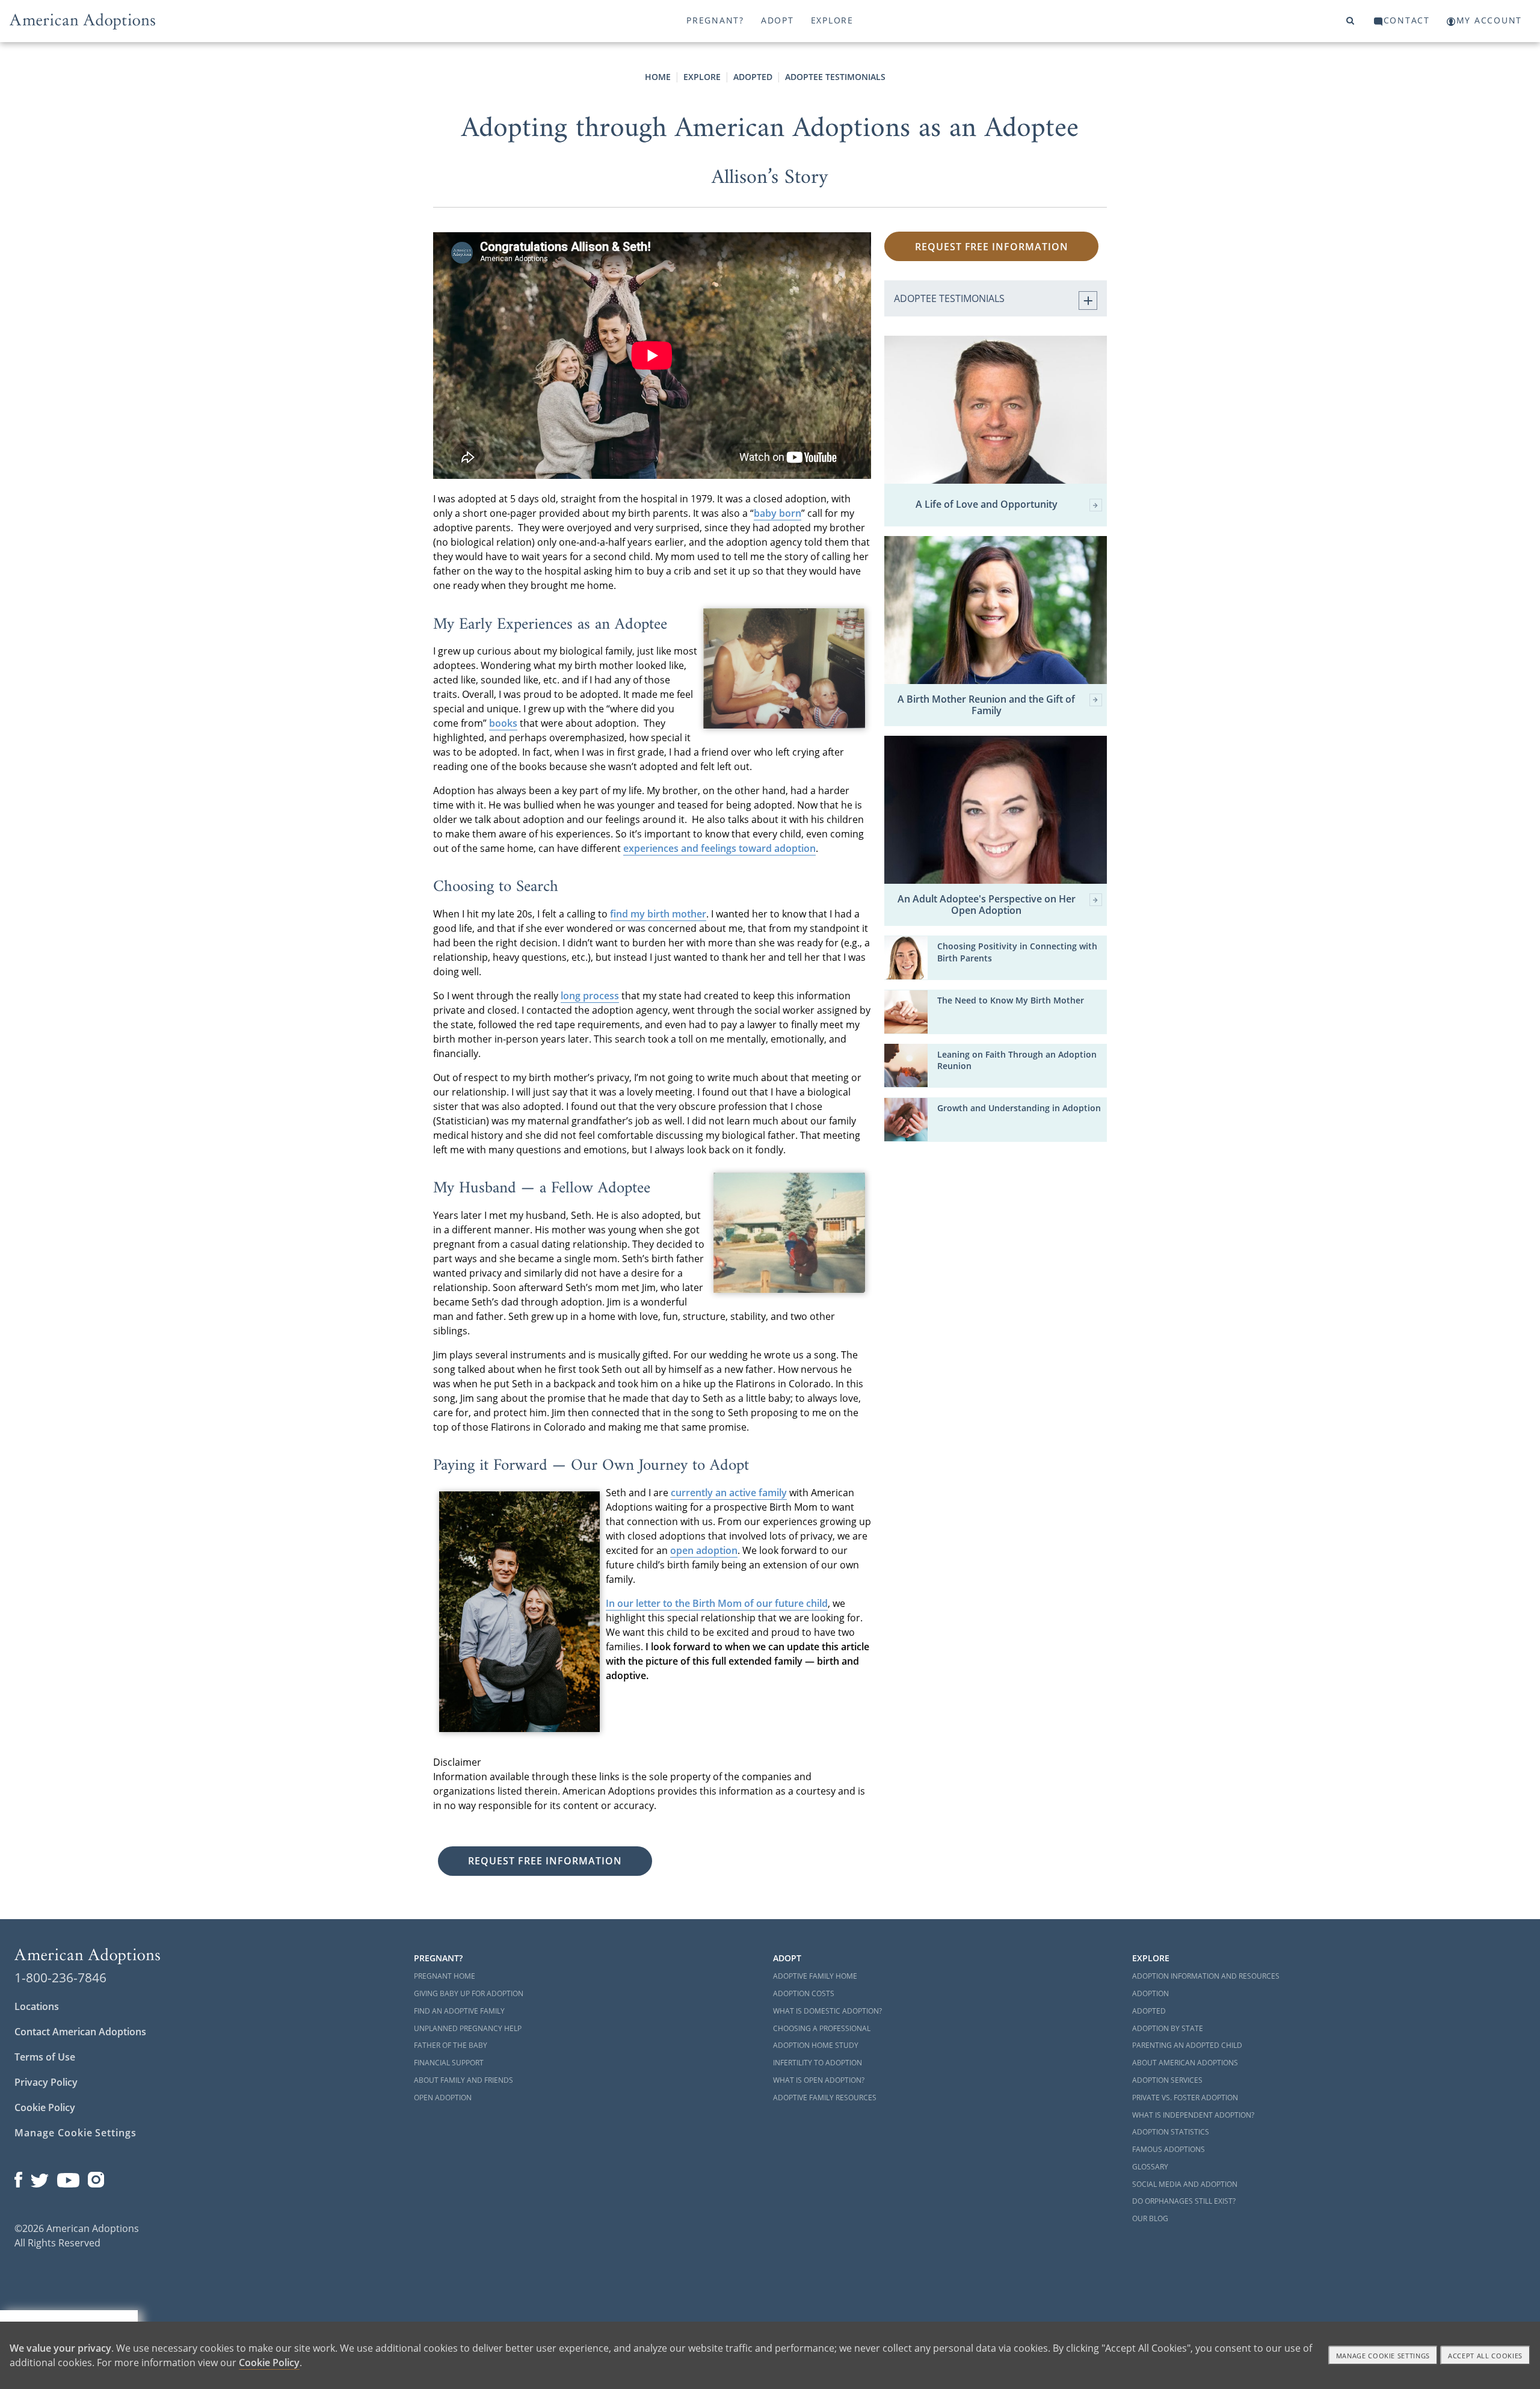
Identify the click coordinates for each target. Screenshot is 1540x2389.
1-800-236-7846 (60, 1977)
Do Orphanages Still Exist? (1184, 2201)
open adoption (704, 1550)
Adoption (1150, 1993)
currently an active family (729, 1493)
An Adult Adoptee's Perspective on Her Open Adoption (987, 905)
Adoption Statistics (1171, 2132)
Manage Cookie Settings (75, 2133)
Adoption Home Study (816, 2045)
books (503, 723)
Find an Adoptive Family (459, 2011)
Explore (832, 20)
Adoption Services (1167, 2080)
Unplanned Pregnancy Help (468, 2028)
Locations (37, 2006)
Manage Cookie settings (1383, 2356)
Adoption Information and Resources (1206, 1976)
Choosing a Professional (822, 2028)
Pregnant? (715, 20)
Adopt (778, 20)
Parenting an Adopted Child (1187, 2045)
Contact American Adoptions (80, 2032)
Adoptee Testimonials (835, 77)
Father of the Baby (451, 2045)
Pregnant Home (445, 1976)
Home (658, 77)
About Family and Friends (464, 2080)
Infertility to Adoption (818, 2063)
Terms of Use (45, 2057)
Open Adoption (443, 2098)
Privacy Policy (46, 2082)
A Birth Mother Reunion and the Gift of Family (986, 705)
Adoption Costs (804, 1993)
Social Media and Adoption (1185, 2184)
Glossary (1150, 2167)
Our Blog (1150, 2218)
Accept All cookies (1485, 2356)
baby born (778, 513)
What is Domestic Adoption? (827, 2011)
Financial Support (449, 2063)
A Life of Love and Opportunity (987, 505)
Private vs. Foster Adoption (1185, 2098)
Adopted (753, 77)
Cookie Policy (45, 2107)
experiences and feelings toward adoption (719, 848)
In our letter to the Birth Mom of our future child (717, 1603)
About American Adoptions (1185, 2063)
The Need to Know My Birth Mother (1011, 1000)
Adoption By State (1168, 2028)
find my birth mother (658, 914)
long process (590, 996)
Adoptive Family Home (815, 1976)
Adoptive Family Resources (825, 2098)
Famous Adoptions (1169, 2149)
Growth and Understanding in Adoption (1019, 1108)
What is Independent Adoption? (1193, 2115)
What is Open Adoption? (819, 2080)
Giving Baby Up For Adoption (469, 1993)
